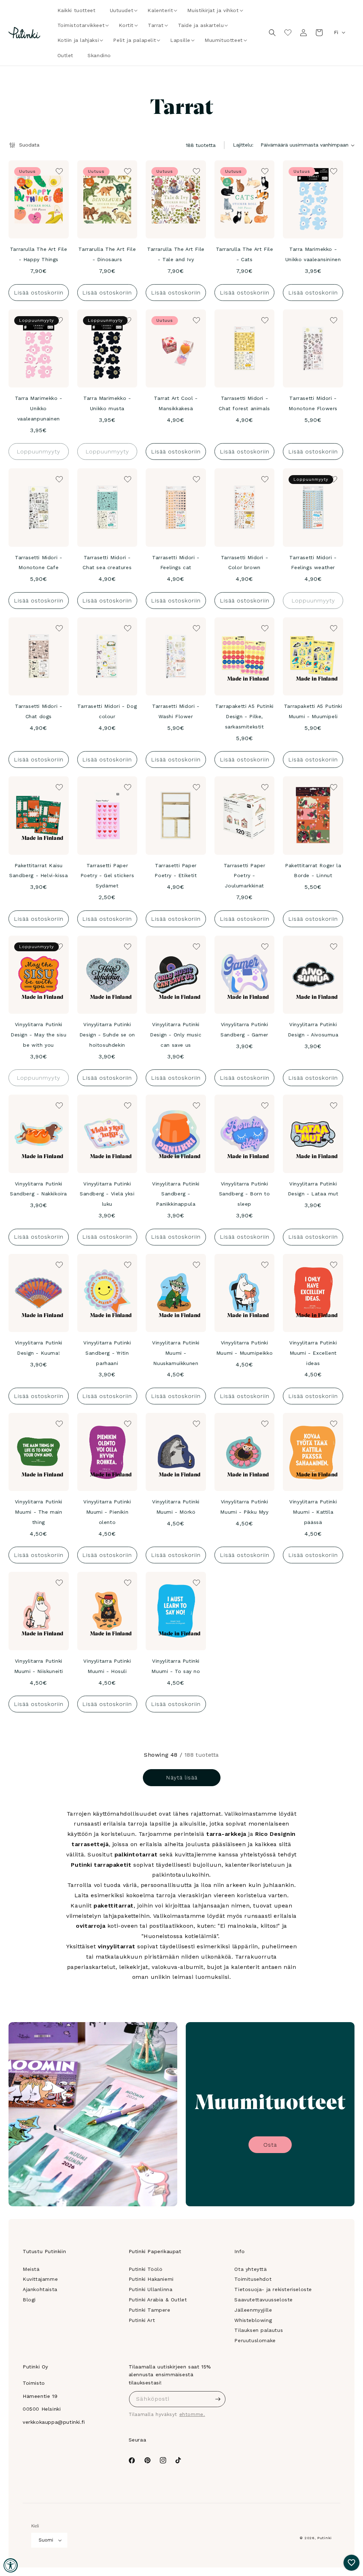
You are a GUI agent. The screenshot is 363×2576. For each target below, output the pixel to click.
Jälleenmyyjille (253, 2310)
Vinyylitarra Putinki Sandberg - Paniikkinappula (176, 1194)
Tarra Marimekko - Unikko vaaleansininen (313, 254)
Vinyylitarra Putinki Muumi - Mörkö (176, 1507)
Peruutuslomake (255, 2340)
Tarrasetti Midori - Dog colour (107, 711)
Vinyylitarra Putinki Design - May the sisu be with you (39, 1035)
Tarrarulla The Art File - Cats (245, 254)
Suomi (46, 2540)
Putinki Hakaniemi (151, 2279)
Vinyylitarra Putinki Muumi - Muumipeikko (244, 1348)
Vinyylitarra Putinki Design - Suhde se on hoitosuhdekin (107, 1035)
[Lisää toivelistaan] (58, 171)
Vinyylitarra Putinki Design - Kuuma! (39, 1348)
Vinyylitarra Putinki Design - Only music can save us (176, 1035)
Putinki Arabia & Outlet (158, 2300)
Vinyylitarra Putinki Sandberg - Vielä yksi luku (107, 1194)
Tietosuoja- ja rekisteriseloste (273, 2289)
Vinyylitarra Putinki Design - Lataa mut (313, 1189)
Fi (336, 32)
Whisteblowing (253, 2320)
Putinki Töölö (146, 2269)
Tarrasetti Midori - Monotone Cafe (38, 563)
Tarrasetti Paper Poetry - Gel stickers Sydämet (107, 876)
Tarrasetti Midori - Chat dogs (38, 711)
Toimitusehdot (253, 2279)
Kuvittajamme (40, 2279)
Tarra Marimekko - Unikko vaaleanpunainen (39, 408)
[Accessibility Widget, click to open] (11, 2565)
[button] (122, 10)
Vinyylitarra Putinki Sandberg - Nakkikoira (38, 1189)
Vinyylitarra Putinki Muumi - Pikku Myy (244, 1507)
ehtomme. (192, 2414)
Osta (270, 2145)
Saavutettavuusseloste (264, 2300)
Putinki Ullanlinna (151, 2289)
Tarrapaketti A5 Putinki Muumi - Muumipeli (313, 711)
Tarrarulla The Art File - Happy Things (39, 254)
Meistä (31, 2269)
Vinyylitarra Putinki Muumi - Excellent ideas (313, 1353)
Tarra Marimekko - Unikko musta (107, 403)
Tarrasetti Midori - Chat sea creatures (107, 563)
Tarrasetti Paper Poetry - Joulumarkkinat (245, 876)
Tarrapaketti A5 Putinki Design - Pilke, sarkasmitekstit (244, 716)
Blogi (29, 2300)
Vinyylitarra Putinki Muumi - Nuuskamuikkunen (176, 1353)
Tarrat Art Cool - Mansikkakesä (176, 403)
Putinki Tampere (150, 2310)
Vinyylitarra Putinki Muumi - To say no (176, 1666)
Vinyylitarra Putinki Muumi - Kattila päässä (313, 1512)
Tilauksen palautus (259, 2330)
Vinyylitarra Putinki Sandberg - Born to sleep (245, 1194)
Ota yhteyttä (250, 2269)
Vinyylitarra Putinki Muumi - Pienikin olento (107, 1512)
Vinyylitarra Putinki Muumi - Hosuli (107, 1666)
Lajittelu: (243, 145)
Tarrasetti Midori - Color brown (244, 563)
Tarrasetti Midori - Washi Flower (176, 711)
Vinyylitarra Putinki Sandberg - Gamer (244, 1030)
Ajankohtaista (40, 2289)
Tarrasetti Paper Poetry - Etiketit (176, 871)
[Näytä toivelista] (288, 33)
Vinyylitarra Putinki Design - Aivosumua (313, 1030)
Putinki (325, 2538)
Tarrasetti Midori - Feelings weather (313, 563)
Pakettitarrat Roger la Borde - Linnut (313, 871)
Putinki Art (142, 2320)
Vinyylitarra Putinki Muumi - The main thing (39, 1512)
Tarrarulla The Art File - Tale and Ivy (176, 254)
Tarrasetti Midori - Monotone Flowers (313, 403)
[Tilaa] (218, 2399)
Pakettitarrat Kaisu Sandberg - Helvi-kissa (38, 871)
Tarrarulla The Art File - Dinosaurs (107, 254)
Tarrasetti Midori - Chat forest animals (244, 403)
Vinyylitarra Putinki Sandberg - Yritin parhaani (107, 1353)
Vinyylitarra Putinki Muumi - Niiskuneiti (39, 1666)
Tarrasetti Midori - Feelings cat (176, 563)
